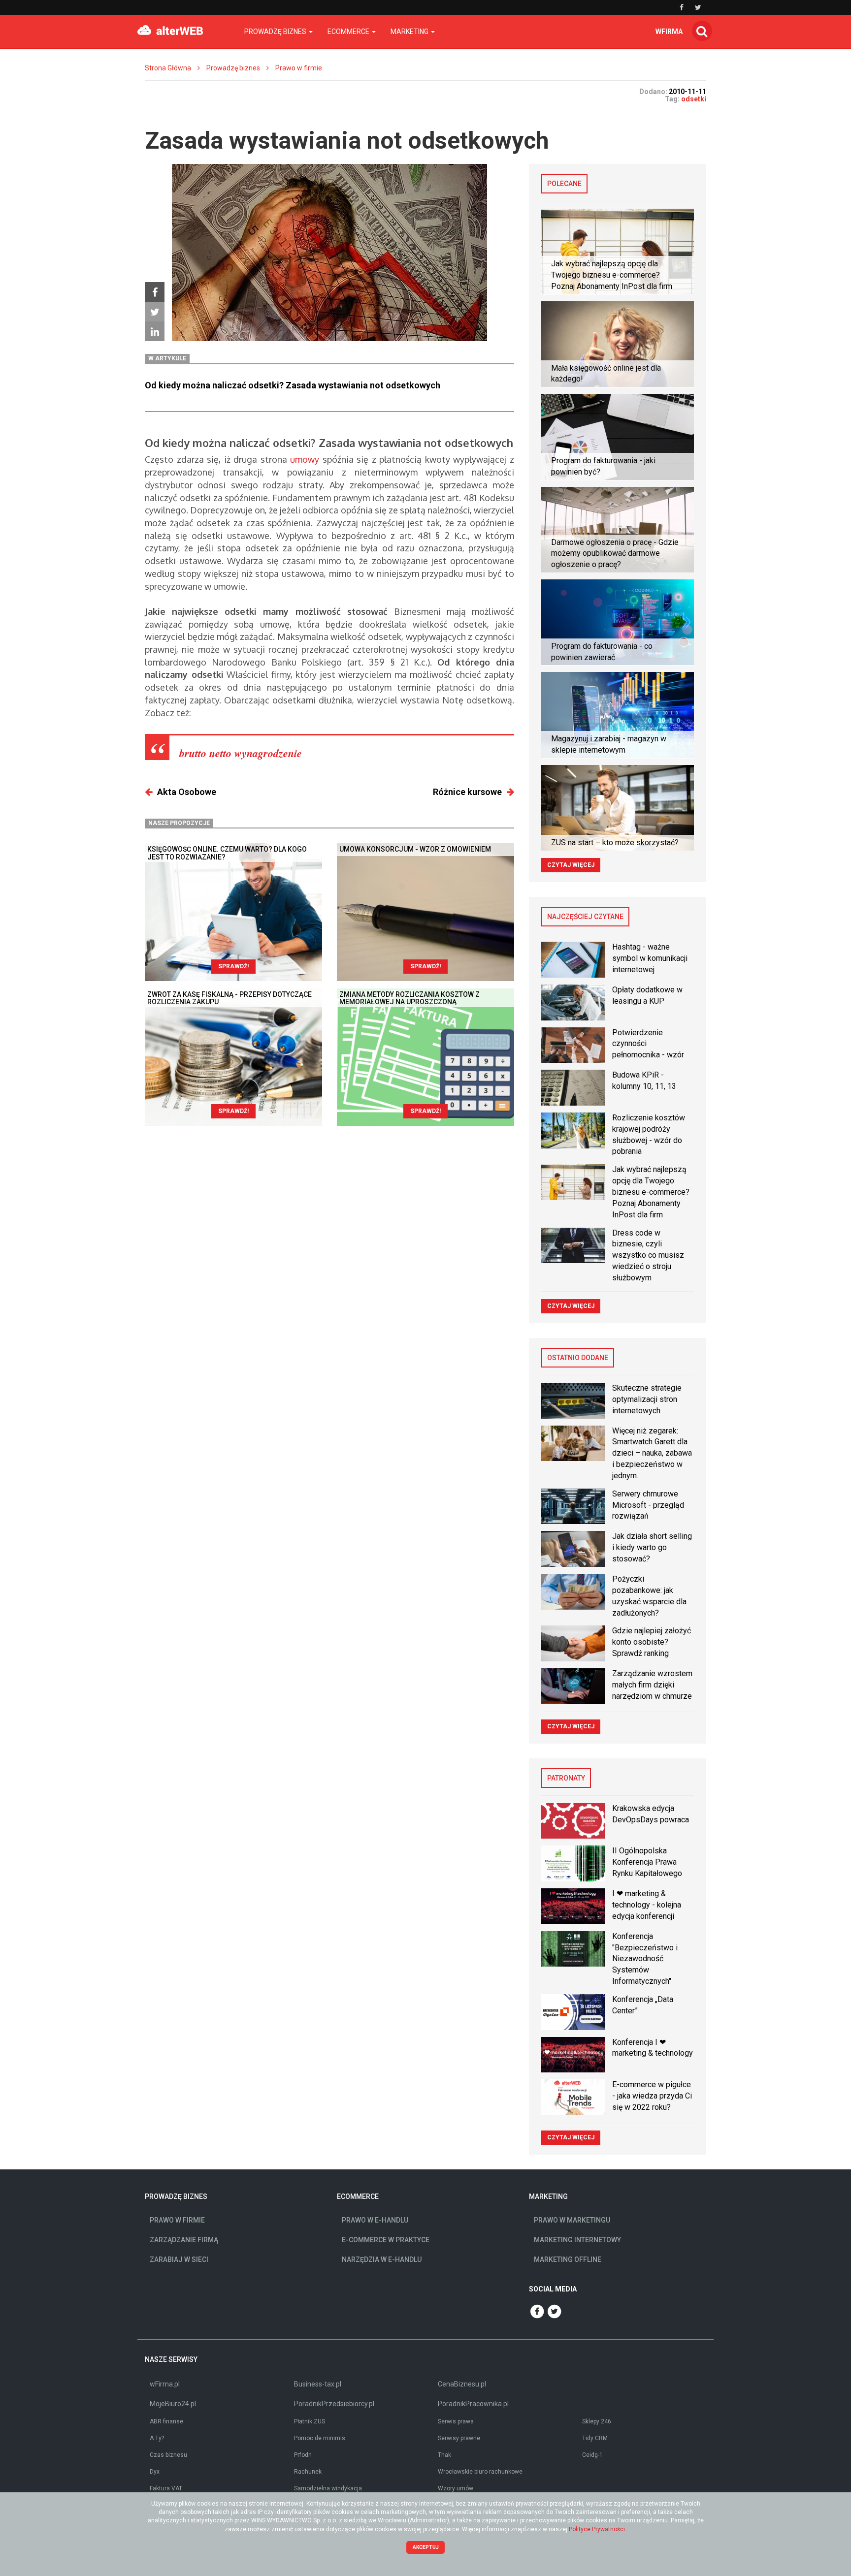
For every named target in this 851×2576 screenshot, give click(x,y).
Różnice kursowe (467, 792)
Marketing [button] (410, 32)
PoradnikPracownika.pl (473, 2404)
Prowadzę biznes (233, 68)
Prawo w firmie (299, 68)
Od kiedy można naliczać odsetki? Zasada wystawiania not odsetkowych (293, 385)
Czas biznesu (168, 2455)
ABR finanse (166, 2421)
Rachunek (308, 2472)
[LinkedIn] (155, 331)
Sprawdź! (233, 966)
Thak (444, 2455)
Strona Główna (168, 68)
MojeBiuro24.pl (173, 2404)
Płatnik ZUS (310, 2421)
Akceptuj (426, 2547)
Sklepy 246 (597, 2421)
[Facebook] (155, 292)
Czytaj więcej (571, 865)
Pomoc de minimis (320, 2438)
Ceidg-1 (592, 2455)
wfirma (669, 32)
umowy (305, 459)
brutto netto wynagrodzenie (241, 753)
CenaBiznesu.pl (462, 2384)
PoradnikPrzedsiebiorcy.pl (334, 2404)
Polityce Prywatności (597, 2529)
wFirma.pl (165, 2384)
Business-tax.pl (318, 2384)
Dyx (155, 2472)
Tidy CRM (595, 2438)
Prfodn (303, 2455)
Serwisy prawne (459, 2438)
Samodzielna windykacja (328, 2488)
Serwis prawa (456, 2421)
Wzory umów (456, 2488)
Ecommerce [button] (349, 32)
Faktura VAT (166, 2488)
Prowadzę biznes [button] (276, 32)
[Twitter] (155, 312)
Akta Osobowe (187, 792)
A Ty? (157, 2438)
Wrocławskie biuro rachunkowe (480, 2472)
